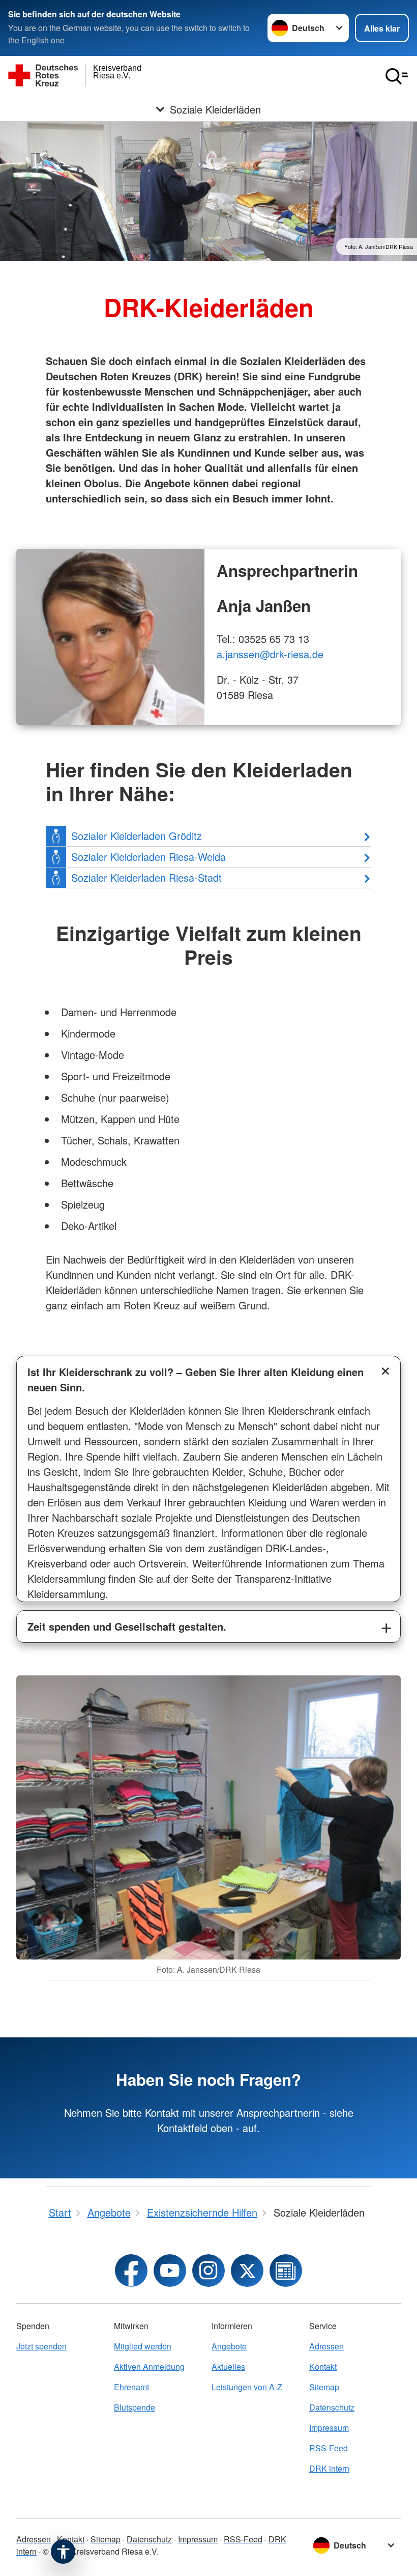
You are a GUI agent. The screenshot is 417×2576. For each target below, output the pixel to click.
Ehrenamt (131, 2387)
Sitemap (324, 2387)
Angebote (229, 2346)
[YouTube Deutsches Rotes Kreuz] (170, 2271)
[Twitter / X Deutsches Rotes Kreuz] (247, 2271)
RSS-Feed (329, 2448)
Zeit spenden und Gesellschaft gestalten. (127, 1626)
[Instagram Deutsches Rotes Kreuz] (208, 2271)
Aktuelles (228, 2367)
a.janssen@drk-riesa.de (270, 654)
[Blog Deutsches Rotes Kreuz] (286, 2271)
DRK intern (329, 2468)
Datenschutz (332, 2407)
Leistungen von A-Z (247, 2387)
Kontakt (323, 2367)
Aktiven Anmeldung (149, 2367)
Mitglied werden (143, 2346)
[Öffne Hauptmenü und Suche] (397, 76)
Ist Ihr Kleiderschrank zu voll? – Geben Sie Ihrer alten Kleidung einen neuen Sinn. (196, 1379)
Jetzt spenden (41, 2346)
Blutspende (135, 2407)
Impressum (329, 2428)
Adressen (326, 2346)
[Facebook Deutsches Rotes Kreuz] (131, 2271)
